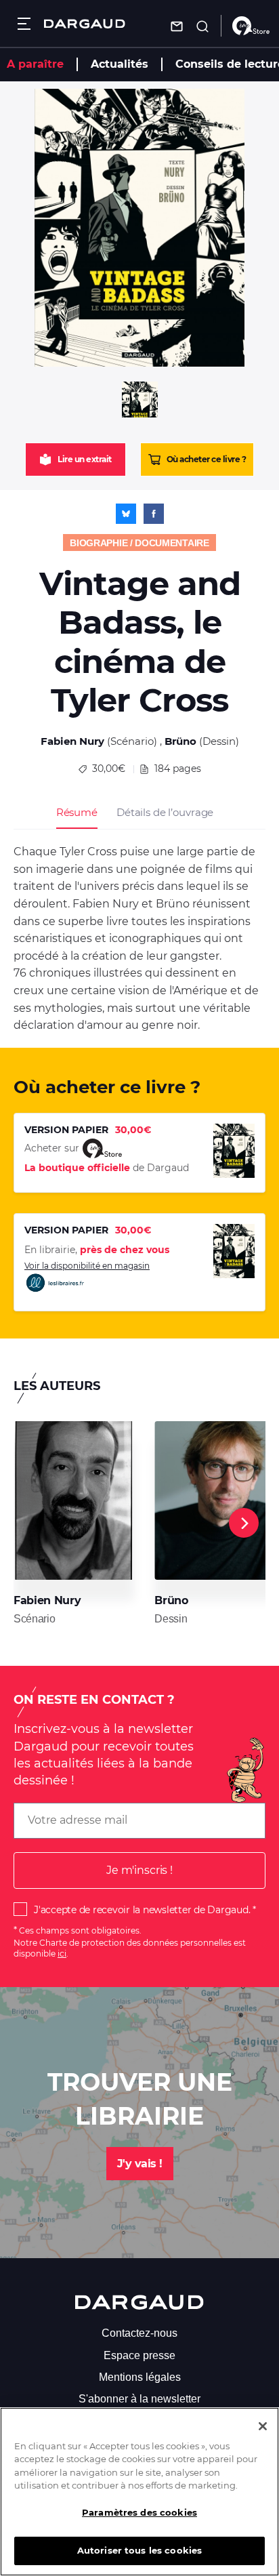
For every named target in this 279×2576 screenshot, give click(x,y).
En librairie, (97, 1250)
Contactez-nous (139, 2333)
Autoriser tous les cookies (139, 2550)
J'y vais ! (140, 2164)
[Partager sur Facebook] (154, 514)
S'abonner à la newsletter (139, 2399)
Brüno (180, 741)
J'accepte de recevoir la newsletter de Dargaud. (142, 1910)
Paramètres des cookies (139, 2512)
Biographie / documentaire (139, 543)
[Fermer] (263, 2426)
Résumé (77, 812)
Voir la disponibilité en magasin (87, 1266)
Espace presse (139, 2355)
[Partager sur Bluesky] (126, 514)
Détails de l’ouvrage (165, 812)
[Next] (244, 1523)
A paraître (35, 64)
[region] (139, 2492)
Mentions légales (140, 2377)
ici (62, 1954)
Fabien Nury (72, 741)
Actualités (120, 64)
